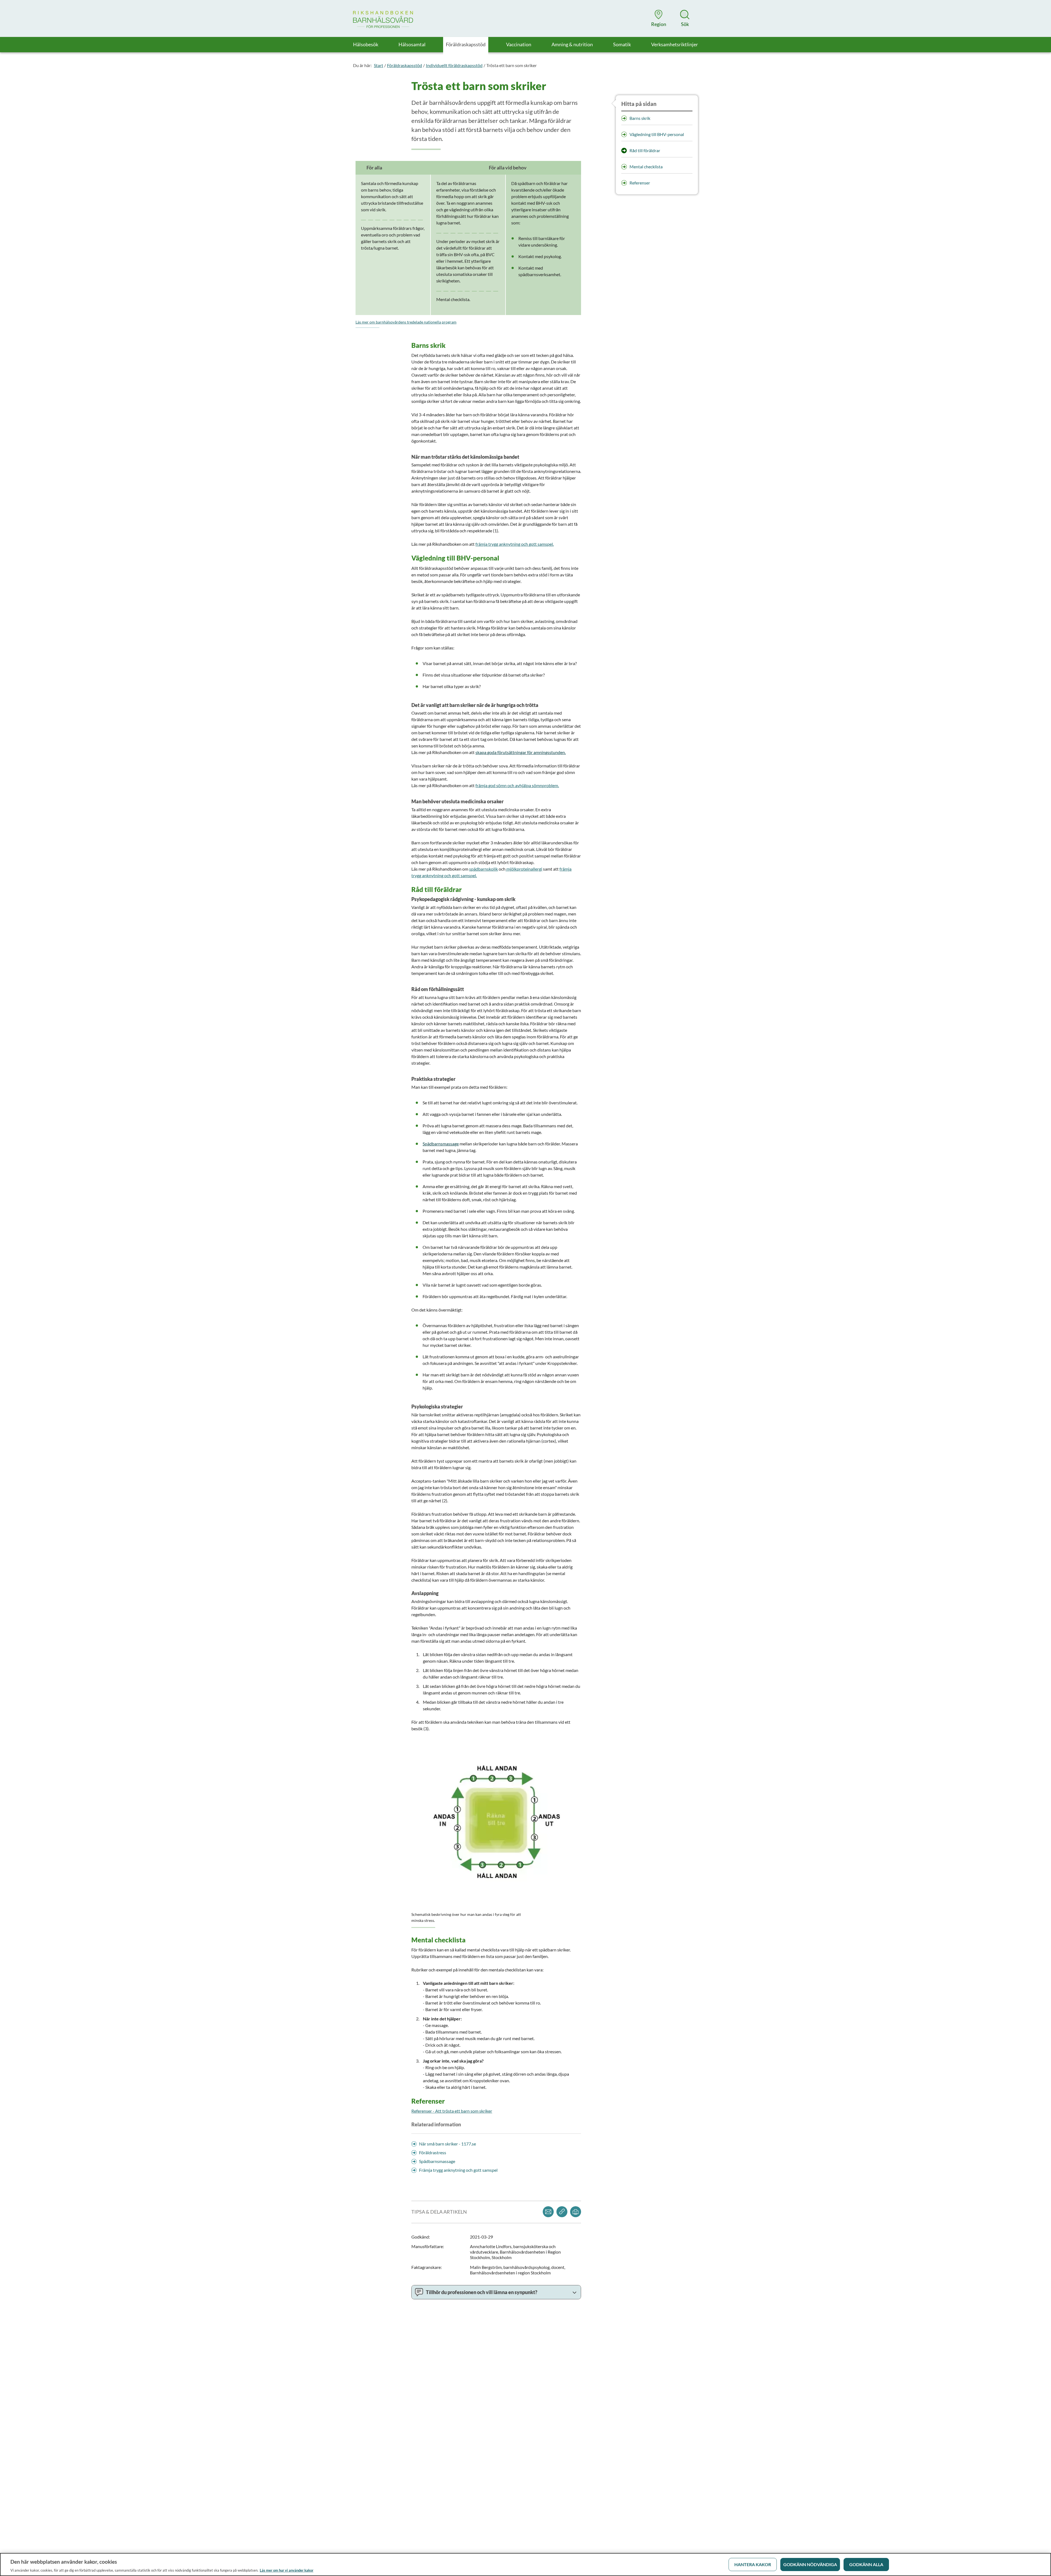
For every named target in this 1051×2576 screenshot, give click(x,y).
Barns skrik (640, 118)
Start (379, 65)
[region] (525, 2565)
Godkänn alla (866, 2564)
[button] (659, 18)
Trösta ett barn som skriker (512, 65)
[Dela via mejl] (548, 2212)
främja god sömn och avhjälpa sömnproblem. (517, 785)
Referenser (640, 183)
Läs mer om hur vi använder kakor (287, 2570)
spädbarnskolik (483, 869)
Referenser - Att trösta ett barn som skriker (452, 2111)
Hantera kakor (753, 2564)
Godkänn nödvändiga (810, 2564)
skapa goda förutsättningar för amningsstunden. (521, 752)
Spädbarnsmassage (441, 1144)
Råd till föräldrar (645, 150)
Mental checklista (646, 167)
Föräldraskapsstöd (405, 65)
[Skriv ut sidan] (576, 2212)
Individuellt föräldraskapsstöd (454, 65)
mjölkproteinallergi (524, 869)
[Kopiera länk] (562, 2212)
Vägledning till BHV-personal (657, 134)
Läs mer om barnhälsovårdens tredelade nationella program (406, 322)
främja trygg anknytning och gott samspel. (515, 544)
